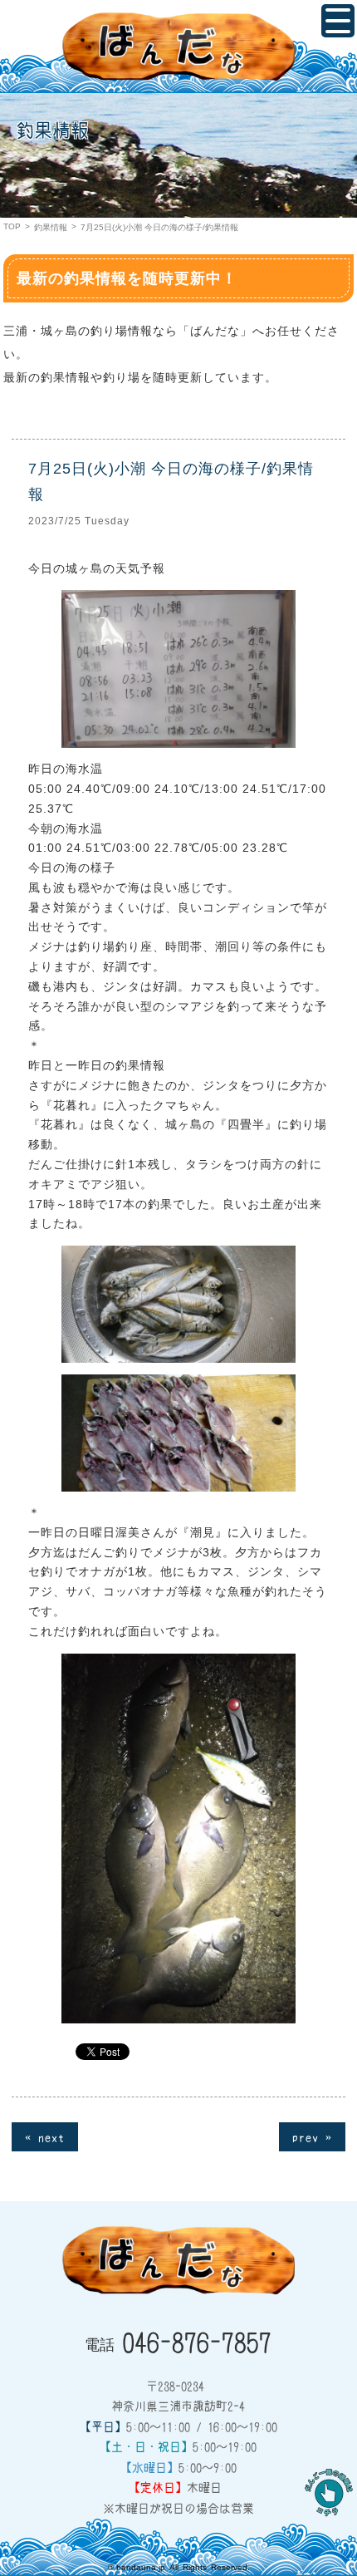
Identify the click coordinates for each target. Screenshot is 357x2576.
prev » (312, 2136)
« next (45, 2136)
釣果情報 (51, 227)
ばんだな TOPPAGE (178, 47)
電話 (178, 2341)
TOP (12, 226)
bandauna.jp (141, 2567)
